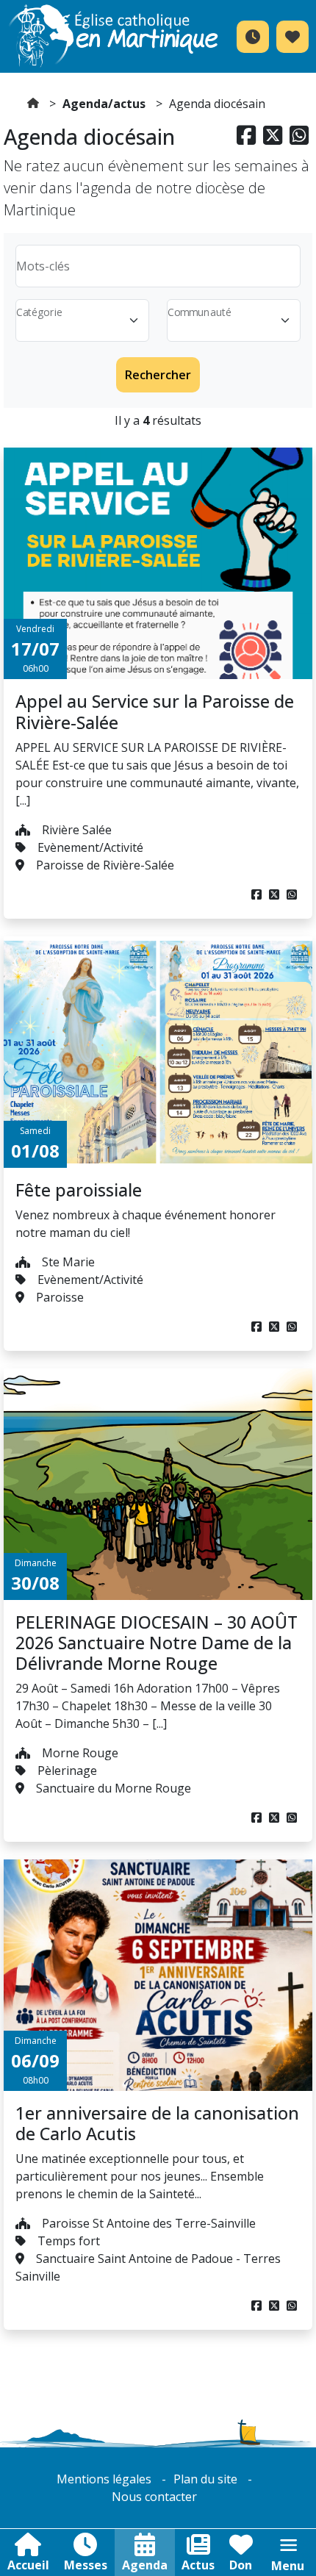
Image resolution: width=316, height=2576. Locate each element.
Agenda (145, 2565)
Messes (86, 2565)
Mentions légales (104, 2479)
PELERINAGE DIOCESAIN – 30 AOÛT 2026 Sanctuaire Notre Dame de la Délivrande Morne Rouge (157, 1643)
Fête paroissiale (79, 1190)
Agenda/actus (104, 104)
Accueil (28, 2565)
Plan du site (205, 2479)
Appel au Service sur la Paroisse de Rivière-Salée (155, 711)
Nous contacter (154, 2497)
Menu (288, 2566)
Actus (198, 2565)
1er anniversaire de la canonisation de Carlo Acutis (157, 2123)
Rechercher (158, 375)
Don (241, 2565)
